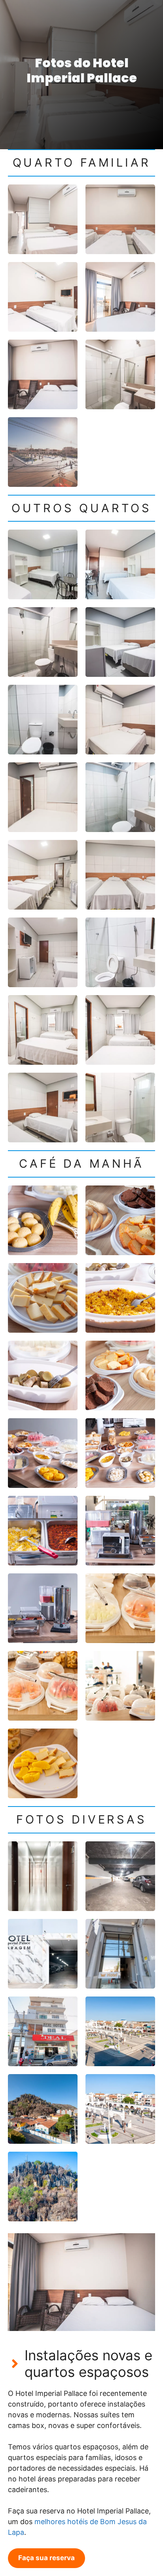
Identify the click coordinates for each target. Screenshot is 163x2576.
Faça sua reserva (46, 2558)
